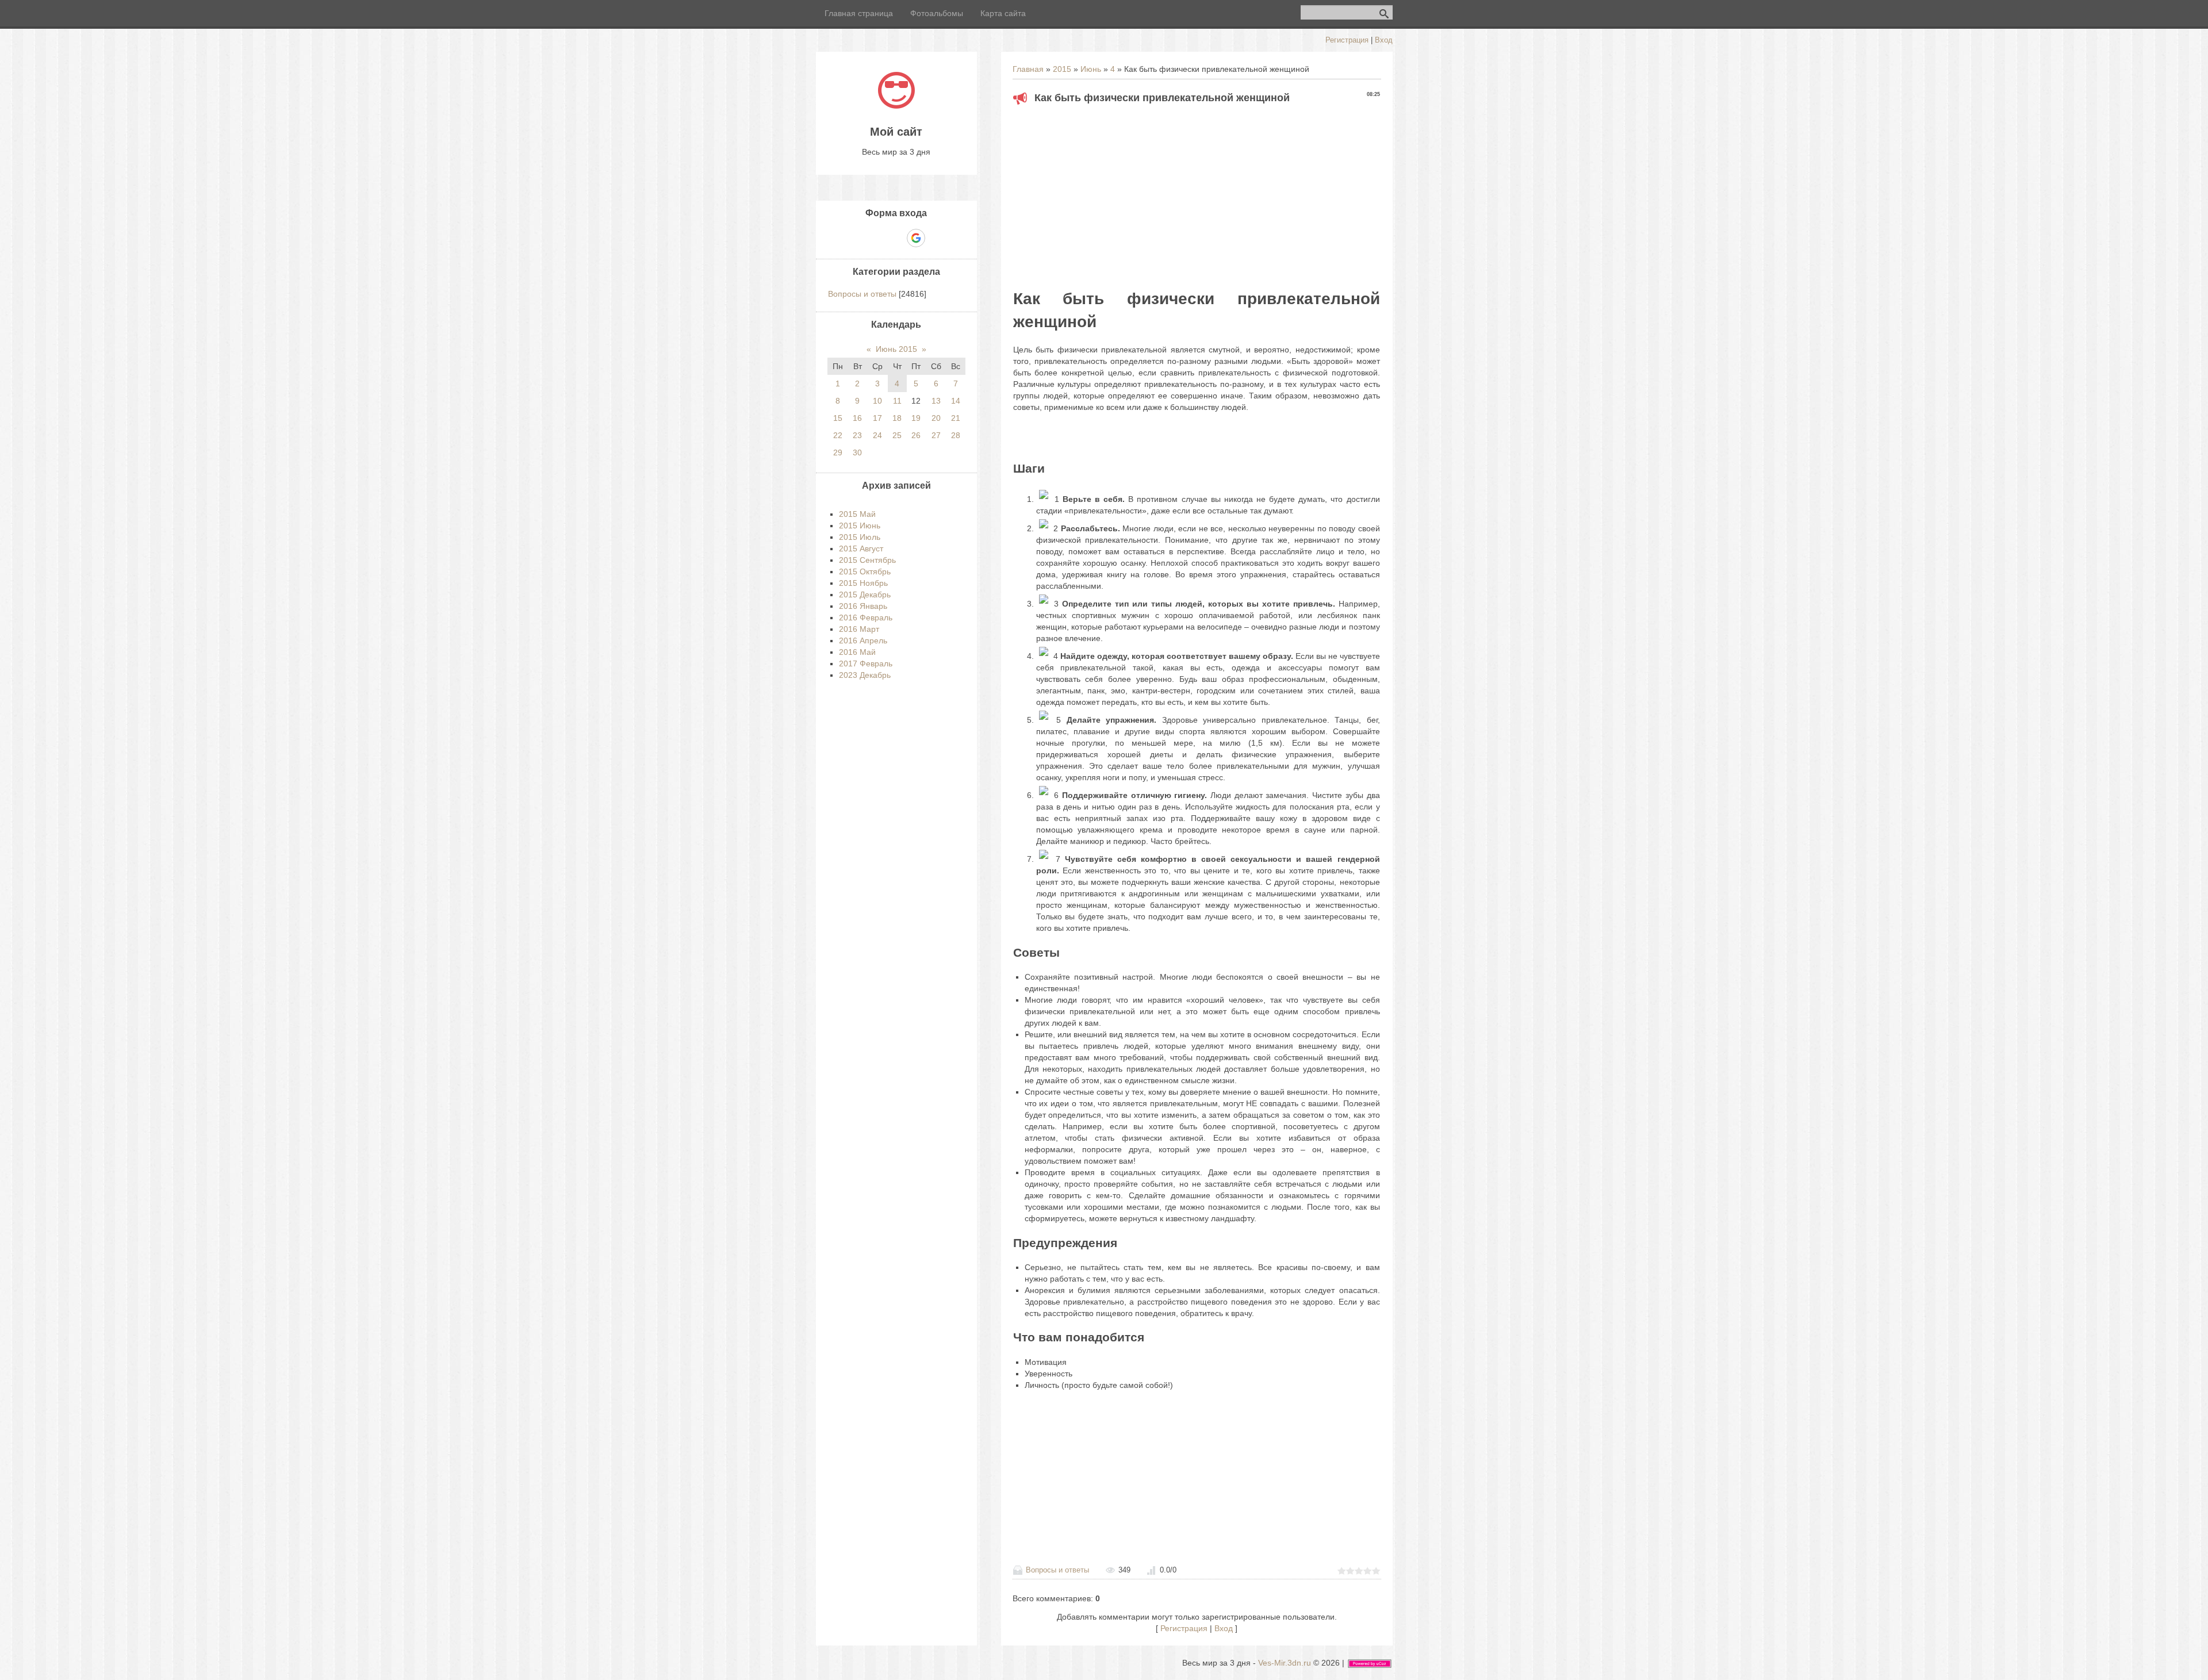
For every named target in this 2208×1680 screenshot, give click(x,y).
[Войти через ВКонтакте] (876, 238)
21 (956, 418)
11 (897, 401)
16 (857, 418)
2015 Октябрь (865, 571)
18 (897, 418)
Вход (1384, 40)
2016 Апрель (863, 640)
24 (877, 435)
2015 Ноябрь (863, 583)
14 (956, 401)
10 (877, 401)
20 (936, 418)
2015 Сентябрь (867, 560)
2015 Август (861, 549)
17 (877, 418)
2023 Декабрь (865, 675)
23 (857, 435)
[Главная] (896, 106)
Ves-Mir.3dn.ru (1285, 1663)
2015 (1062, 69)
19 (916, 418)
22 (838, 435)
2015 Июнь (860, 526)
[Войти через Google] (916, 238)
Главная (1028, 69)
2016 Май (857, 652)
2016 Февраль (866, 617)
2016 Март (859, 629)
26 (916, 435)
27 (936, 435)
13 (936, 401)
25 (897, 435)
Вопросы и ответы (1057, 1570)
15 (838, 418)
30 (857, 452)
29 (838, 452)
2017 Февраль (866, 663)
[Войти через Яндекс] (896, 238)
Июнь (1091, 69)
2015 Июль (860, 537)
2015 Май (857, 514)
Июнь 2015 (896, 349)
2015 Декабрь (865, 594)
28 (956, 435)
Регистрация (1347, 40)
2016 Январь (863, 606)
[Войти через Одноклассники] (936, 238)
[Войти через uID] (857, 238)
